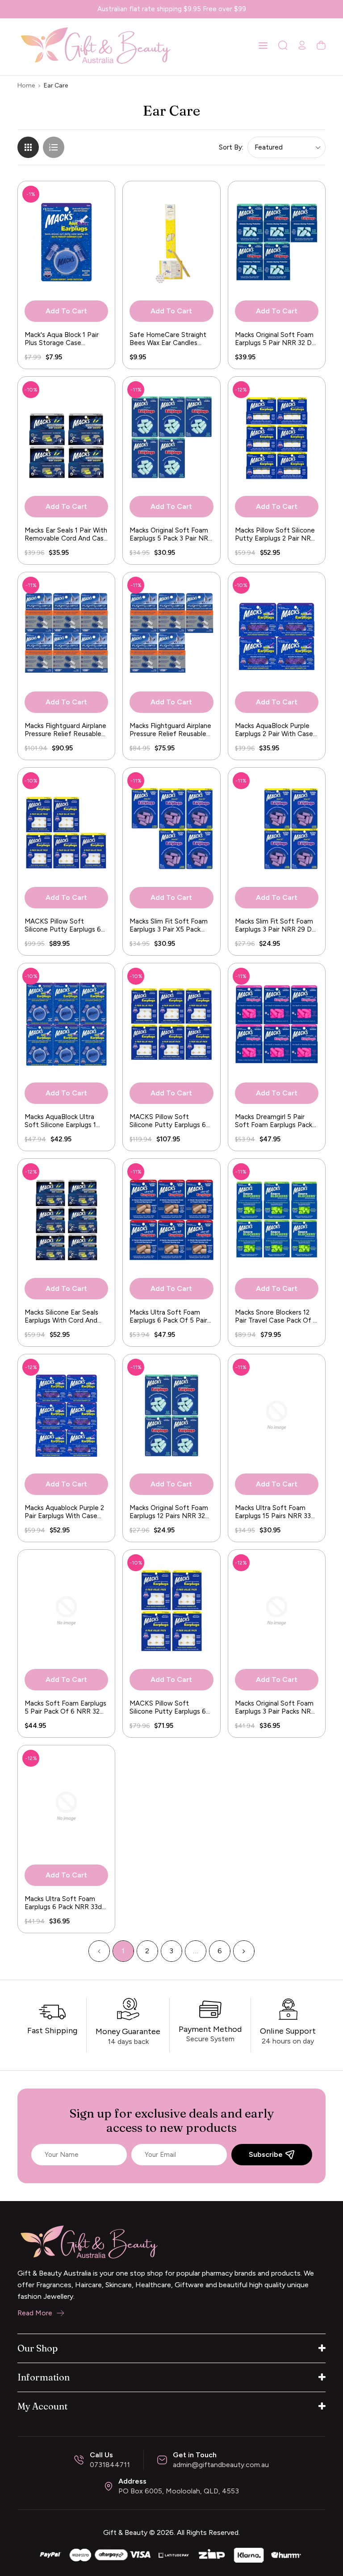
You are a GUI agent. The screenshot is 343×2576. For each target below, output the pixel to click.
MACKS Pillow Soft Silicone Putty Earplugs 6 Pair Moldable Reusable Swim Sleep (168, 1121)
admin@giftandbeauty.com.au (221, 2465)
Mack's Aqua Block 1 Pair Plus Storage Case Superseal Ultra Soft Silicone (62, 339)
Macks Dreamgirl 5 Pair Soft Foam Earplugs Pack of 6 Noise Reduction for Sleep (274, 1121)
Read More (35, 2313)
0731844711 (110, 2465)
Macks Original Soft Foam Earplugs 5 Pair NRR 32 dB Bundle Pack (276, 339)
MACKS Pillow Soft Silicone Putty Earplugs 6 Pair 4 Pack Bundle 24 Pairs (171, 1707)
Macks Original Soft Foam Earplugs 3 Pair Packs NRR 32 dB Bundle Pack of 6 (275, 1707)
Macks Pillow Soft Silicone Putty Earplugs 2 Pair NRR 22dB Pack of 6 (275, 534)
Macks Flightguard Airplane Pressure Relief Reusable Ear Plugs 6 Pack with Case (65, 730)
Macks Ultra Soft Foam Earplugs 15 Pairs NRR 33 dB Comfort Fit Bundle (273, 1512)
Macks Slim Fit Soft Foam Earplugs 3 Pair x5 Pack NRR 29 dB (169, 925)
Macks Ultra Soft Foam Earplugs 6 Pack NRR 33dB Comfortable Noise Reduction (65, 1903)
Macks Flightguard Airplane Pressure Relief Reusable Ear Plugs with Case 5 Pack (170, 730)
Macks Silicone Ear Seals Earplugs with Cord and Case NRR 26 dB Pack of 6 (64, 1316)
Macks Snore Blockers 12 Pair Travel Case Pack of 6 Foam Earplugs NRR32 (276, 1316)
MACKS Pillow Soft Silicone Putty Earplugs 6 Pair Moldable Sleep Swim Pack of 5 (64, 925)
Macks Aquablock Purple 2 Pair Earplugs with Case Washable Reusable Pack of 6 (64, 1512)
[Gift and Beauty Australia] (171, 2554)
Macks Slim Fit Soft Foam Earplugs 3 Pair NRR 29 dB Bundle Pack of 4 (276, 925)
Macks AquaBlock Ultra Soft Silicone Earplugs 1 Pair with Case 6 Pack (60, 1121)
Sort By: (231, 147)
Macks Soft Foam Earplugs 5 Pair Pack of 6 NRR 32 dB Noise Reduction (65, 1707)
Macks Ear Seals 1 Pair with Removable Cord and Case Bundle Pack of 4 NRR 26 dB (66, 534)
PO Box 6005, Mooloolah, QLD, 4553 (179, 2491)
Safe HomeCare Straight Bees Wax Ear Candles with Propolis (168, 339)
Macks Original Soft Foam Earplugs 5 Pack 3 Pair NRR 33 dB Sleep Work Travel (171, 534)
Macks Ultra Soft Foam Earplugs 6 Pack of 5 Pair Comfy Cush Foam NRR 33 (171, 1316)
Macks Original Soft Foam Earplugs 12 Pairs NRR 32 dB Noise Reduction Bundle (169, 1512)
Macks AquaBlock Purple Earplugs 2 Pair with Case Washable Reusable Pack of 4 (274, 730)
